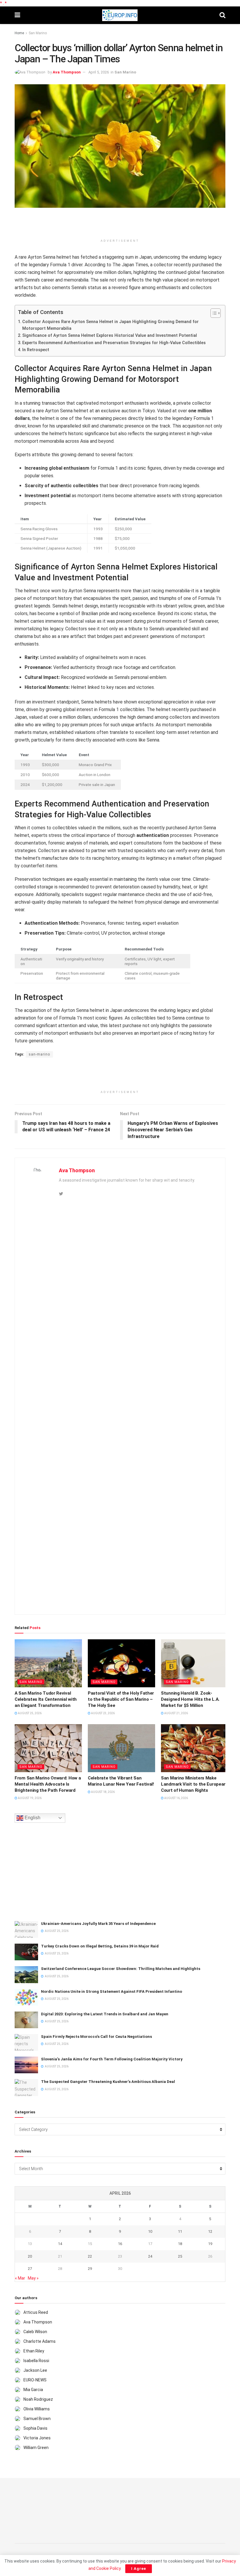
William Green (36, 2448)
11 (180, 2231)
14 (60, 2244)
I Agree (139, 2569)
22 (90, 2256)
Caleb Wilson (35, 2332)
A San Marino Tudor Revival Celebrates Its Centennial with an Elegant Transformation (46, 1699)
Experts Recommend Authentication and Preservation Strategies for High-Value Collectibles (114, 343)
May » (33, 2278)
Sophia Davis (35, 2428)
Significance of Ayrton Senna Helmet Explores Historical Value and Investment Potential (110, 335)
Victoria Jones (37, 2438)
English (32, 1818)
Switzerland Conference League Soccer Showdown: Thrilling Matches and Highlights (121, 1969)
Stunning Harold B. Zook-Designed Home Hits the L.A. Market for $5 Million (190, 1699)
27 (30, 2269)
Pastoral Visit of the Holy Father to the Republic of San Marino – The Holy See (121, 1699)
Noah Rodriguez (38, 2399)
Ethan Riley (34, 2351)
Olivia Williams (37, 2409)
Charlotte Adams (40, 2341)
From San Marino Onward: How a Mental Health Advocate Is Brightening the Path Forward (48, 1784)
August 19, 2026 (29, 1798)
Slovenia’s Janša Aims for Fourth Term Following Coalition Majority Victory (112, 2059)
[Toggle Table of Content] (213, 313)
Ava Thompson (67, 72)
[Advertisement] (120, 225)
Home (19, 33)
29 (90, 2269)
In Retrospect (36, 350)
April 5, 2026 (99, 72)
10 (150, 2231)
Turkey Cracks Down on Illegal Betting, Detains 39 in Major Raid (100, 1946)
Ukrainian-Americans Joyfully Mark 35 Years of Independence (98, 1924)
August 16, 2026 (176, 1798)
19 (210, 2244)
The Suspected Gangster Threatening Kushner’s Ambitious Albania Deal (108, 2082)
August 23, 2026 (103, 1713)
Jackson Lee (35, 2370)
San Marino (38, 33)
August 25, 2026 (29, 1713)
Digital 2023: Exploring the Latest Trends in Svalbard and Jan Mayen (105, 2014)
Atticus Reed (36, 2312)
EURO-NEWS (35, 2380)
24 (150, 2256)
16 (120, 2244)
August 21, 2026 (176, 1713)
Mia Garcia (33, 2390)
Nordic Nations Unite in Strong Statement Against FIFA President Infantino (112, 1991)
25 (180, 2256)
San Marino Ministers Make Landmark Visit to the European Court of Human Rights (194, 1784)
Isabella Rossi (36, 2361)
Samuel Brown (37, 2419)
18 (180, 2244)
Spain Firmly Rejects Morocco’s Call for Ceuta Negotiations (96, 2037)
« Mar (20, 2278)
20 (30, 2256)
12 (210, 2231)
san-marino (39, 1054)
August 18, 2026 (103, 1792)
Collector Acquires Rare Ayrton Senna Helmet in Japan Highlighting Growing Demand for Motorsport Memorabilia (110, 325)
